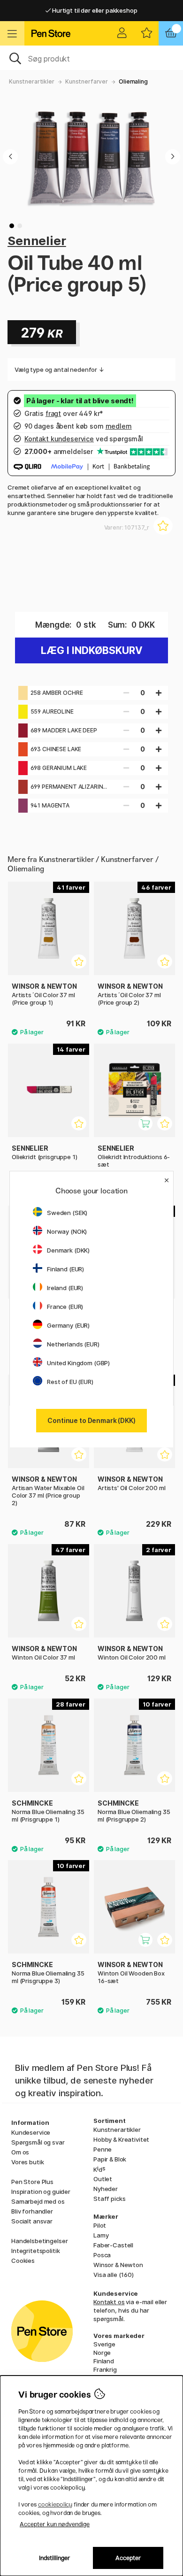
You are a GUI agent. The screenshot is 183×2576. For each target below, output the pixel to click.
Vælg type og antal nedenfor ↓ (59, 369)
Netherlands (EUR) (73, 1344)
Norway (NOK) (67, 1231)
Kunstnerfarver (87, 81)
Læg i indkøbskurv (92, 650)
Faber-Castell (113, 2245)
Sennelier (37, 241)
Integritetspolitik (35, 2251)
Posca (102, 2255)
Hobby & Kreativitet (121, 2139)
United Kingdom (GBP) (78, 1363)
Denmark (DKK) (68, 1250)
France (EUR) (65, 1307)
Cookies (23, 2261)
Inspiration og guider (41, 2192)
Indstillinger (55, 2558)
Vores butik (27, 2162)
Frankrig (105, 2369)
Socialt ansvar (32, 2221)
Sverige (104, 2344)
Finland (104, 2361)
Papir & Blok (110, 2159)
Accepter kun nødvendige (55, 2524)
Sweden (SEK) (67, 1213)
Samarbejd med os (38, 2201)
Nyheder (106, 2189)
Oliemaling (133, 81)
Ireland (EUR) (65, 1288)
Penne (103, 2149)
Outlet (103, 2179)
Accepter (128, 2558)
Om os (20, 2152)
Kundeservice (31, 2132)
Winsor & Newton (118, 2265)
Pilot (100, 2225)
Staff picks (109, 2199)
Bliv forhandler (32, 2211)
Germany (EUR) (68, 1325)
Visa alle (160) (114, 2275)
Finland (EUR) (65, 1269)
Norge (102, 2353)
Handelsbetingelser (39, 2241)
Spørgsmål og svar (38, 2142)
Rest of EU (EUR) (70, 1382)
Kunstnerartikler (32, 81)
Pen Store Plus (32, 2182)
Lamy (101, 2235)
